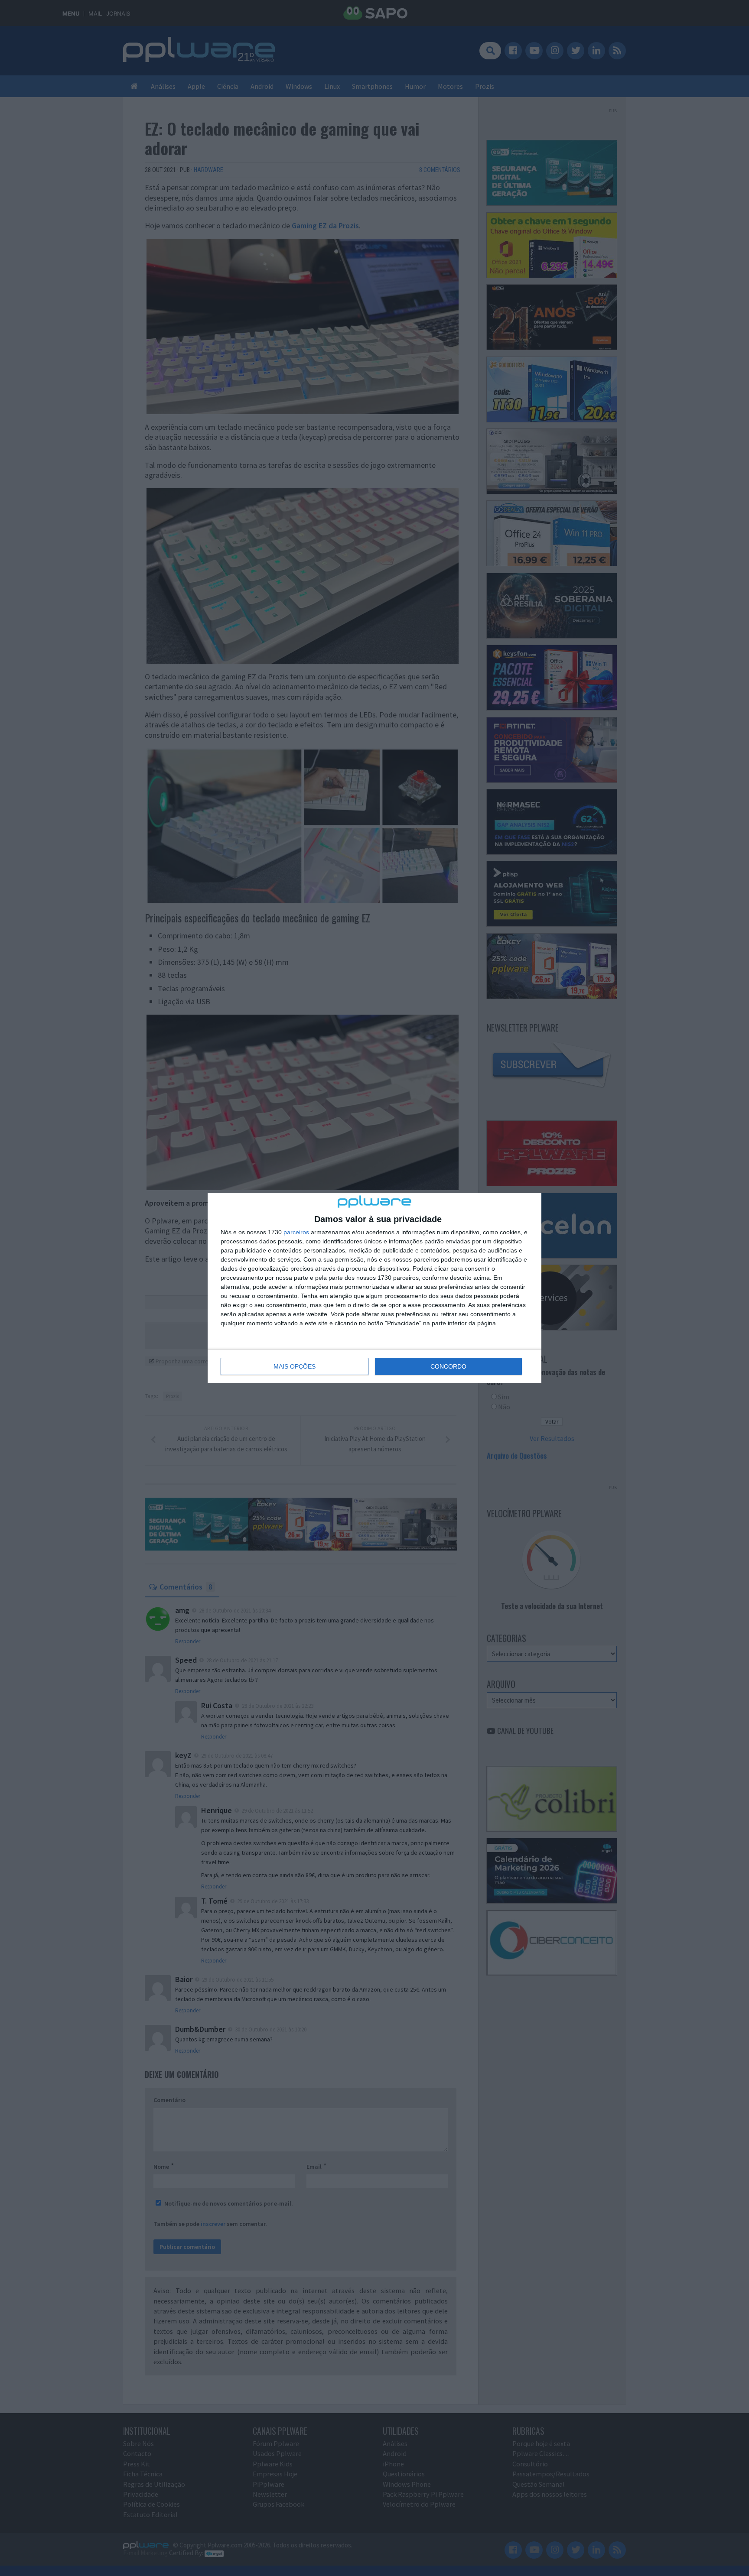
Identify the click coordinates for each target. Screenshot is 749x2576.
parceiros (296, 1232)
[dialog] (374, 1288)
